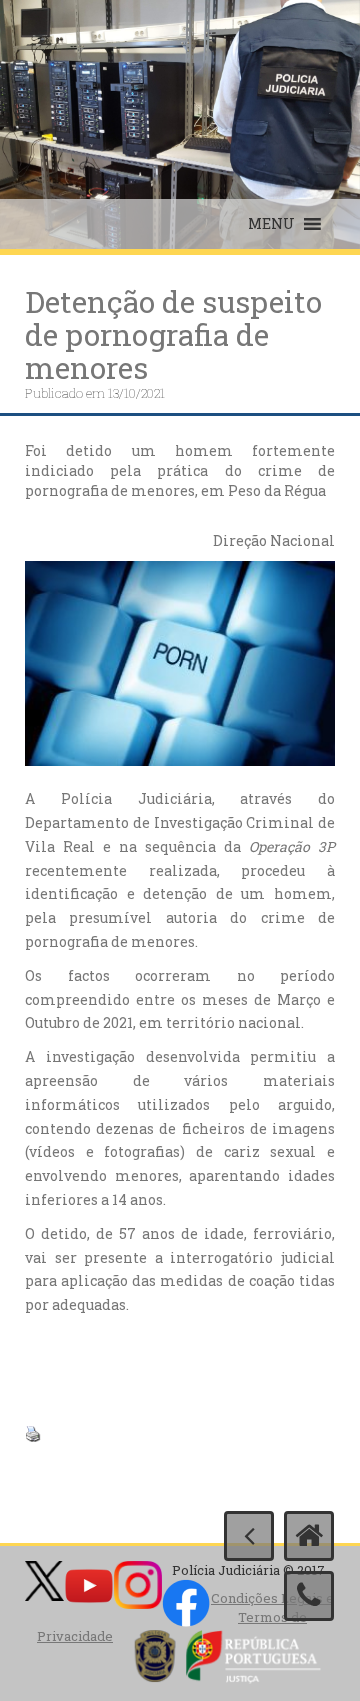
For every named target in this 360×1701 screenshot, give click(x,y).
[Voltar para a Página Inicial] (309, 1536)
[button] (271, 224)
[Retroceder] (249, 1536)
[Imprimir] (33, 1432)
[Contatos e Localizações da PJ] (309, 1596)
